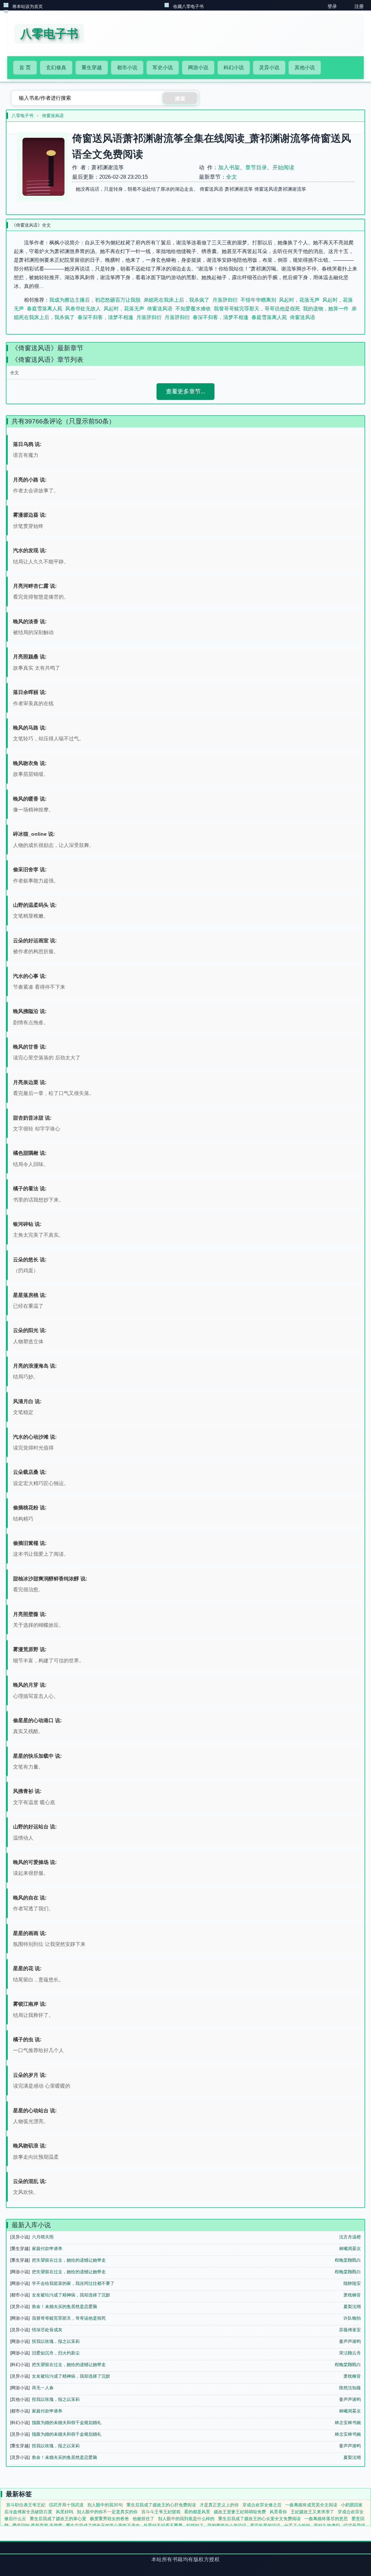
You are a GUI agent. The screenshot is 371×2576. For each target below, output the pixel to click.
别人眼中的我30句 (105, 2505)
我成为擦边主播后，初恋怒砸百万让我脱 (95, 300)
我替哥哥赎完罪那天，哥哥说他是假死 (257, 309)
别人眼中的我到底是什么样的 (186, 2519)
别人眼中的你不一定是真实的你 (107, 2512)
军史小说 (163, 67)
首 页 (25, 67)
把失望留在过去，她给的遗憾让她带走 (69, 2260)
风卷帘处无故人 (83, 309)
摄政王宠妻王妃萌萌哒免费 (240, 2512)
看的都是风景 (197, 2512)
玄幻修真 (56, 67)
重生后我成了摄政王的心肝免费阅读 (161, 2505)
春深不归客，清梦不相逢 (105, 317)
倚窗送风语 (53, 116)
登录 (332, 6)
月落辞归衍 (225, 300)
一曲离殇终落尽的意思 (326, 2519)
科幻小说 (234, 67)
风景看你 (278, 2512)
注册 (359, 6)
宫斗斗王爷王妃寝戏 (161, 2512)
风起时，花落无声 (299, 300)
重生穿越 (92, 67)
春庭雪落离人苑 (45, 309)
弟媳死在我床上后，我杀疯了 (176, 300)
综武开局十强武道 (66, 2505)
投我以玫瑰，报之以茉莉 (56, 2341)
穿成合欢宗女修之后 (262, 2505)
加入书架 (229, 167)
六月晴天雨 (43, 2237)
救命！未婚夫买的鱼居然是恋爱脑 (64, 2307)
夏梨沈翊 (352, 2307)
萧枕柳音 (352, 2295)
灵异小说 (269, 67)
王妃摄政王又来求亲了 (312, 2512)
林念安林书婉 (348, 2423)
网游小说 (198, 67)
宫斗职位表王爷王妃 (26, 2505)
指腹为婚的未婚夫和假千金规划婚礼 (67, 2423)
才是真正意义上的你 (219, 2505)
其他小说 (305, 67)
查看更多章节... (185, 391)
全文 (232, 177)
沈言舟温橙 (350, 2237)
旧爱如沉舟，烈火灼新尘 (56, 2353)
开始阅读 (283, 167)
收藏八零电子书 (188, 7)
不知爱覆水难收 (193, 309)
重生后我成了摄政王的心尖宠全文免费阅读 (259, 2519)
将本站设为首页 (28, 7)
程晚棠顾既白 (348, 2260)
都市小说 (127, 67)
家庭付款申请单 (47, 2249)
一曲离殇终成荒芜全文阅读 (311, 2505)
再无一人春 (43, 2388)
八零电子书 (22, 116)
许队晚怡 (352, 2318)
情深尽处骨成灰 (47, 2330)
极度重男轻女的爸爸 (109, 2519)
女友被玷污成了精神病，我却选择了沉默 (71, 2295)
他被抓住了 (143, 2519)
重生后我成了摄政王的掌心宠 (58, 2519)
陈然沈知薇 (350, 2388)
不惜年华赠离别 (258, 300)
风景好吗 (64, 2512)
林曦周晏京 (350, 2249)
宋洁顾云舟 (350, 2353)
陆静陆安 (352, 2283)
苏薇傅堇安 (350, 2330)
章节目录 (256, 167)
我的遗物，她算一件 (326, 309)
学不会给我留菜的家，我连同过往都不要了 (73, 2283)
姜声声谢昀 (350, 2341)
